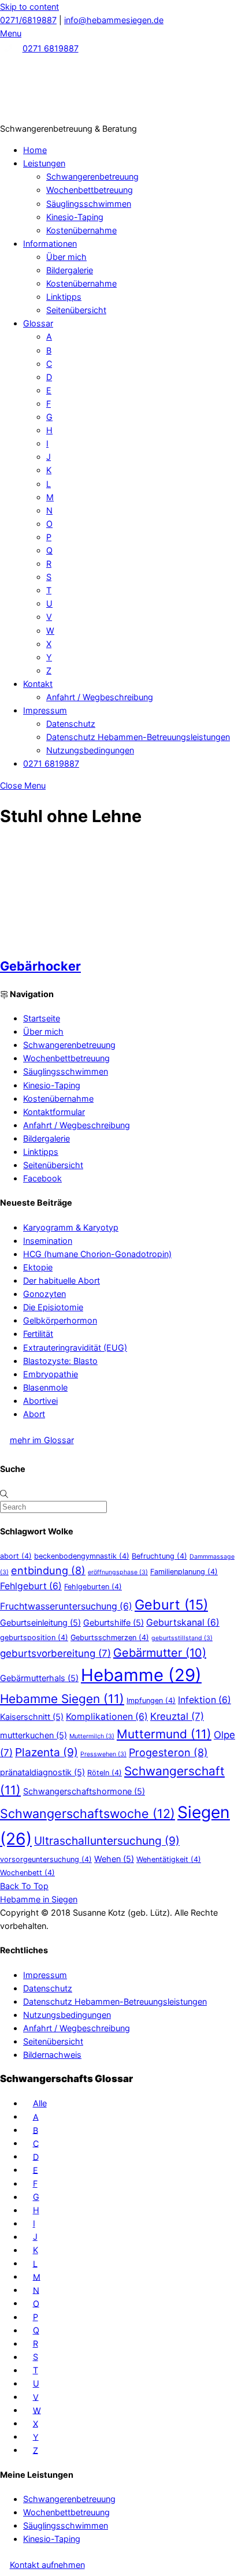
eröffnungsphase (118, 1572)
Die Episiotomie (53, 1307)
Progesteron (168, 1752)
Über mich (66, 257)
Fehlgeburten (93, 1587)
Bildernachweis (52, 2055)
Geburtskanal (183, 1622)
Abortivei (40, 1401)
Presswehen (103, 1754)
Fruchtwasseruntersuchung (66, 1606)
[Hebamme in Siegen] (87, 115)
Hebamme (141, 1675)
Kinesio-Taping (75, 217)
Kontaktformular (54, 1112)
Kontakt (38, 684)
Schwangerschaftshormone (84, 1791)
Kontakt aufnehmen (47, 2565)
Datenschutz (71, 724)
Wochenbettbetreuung (90, 190)
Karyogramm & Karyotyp (71, 1227)
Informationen (50, 244)
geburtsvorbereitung (55, 1653)
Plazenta (47, 1752)
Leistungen (44, 163)
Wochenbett (27, 1873)
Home (35, 150)
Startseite (42, 1018)
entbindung (48, 1570)
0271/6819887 (28, 20)
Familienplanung (184, 1572)
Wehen (114, 1859)
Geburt (171, 1605)
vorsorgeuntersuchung (46, 1859)
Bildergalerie (70, 270)
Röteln (105, 1773)
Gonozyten (44, 1294)
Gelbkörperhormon (60, 1320)
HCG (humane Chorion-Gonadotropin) (97, 1254)
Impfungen (151, 1700)
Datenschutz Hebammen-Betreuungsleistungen (138, 737)
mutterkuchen (34, 1735)
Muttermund (164, 1734)
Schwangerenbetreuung (92, 176)
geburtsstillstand (182, 1638)
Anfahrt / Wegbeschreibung (100, 697)
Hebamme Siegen (62, 1699)
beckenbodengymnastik (82, 1556)
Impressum (45, 710)
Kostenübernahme (81, 230)
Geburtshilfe (114, 1622)
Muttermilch (92, 1736)
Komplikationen (107, 1717)
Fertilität (38, 1334)
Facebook (42, 1178)
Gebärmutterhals (39, 1678)
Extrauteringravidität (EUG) (75, 1348)
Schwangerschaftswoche (88, 1813)
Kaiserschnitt (32, 1717)
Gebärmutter (160, 1653)
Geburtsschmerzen (110, 1638)
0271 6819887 (51, 48)
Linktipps (64, 297)
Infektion (204, 1700)
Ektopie (38, 1267)
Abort (34, 1414)
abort (16, 1556)
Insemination (48, 1241)
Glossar (38, 323)
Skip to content (29, 7)
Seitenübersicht (76, 310)
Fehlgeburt (31, 1586)
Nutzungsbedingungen (90, 750)
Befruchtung (159, 1556)
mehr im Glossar (42, 1440)
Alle (40, 2103)
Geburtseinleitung (40, 1622)
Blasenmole (45, 1387)
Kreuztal (177, 1716)
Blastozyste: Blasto (60, 1361)
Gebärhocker (40, 966)
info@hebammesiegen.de (114, 20)
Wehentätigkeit (169, 1859)
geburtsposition (34, 1638)
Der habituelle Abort (62, 1280)
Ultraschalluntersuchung (107, 1841)
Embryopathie (51, 1374)
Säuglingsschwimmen (89, 204)
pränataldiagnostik (42, 1772)
